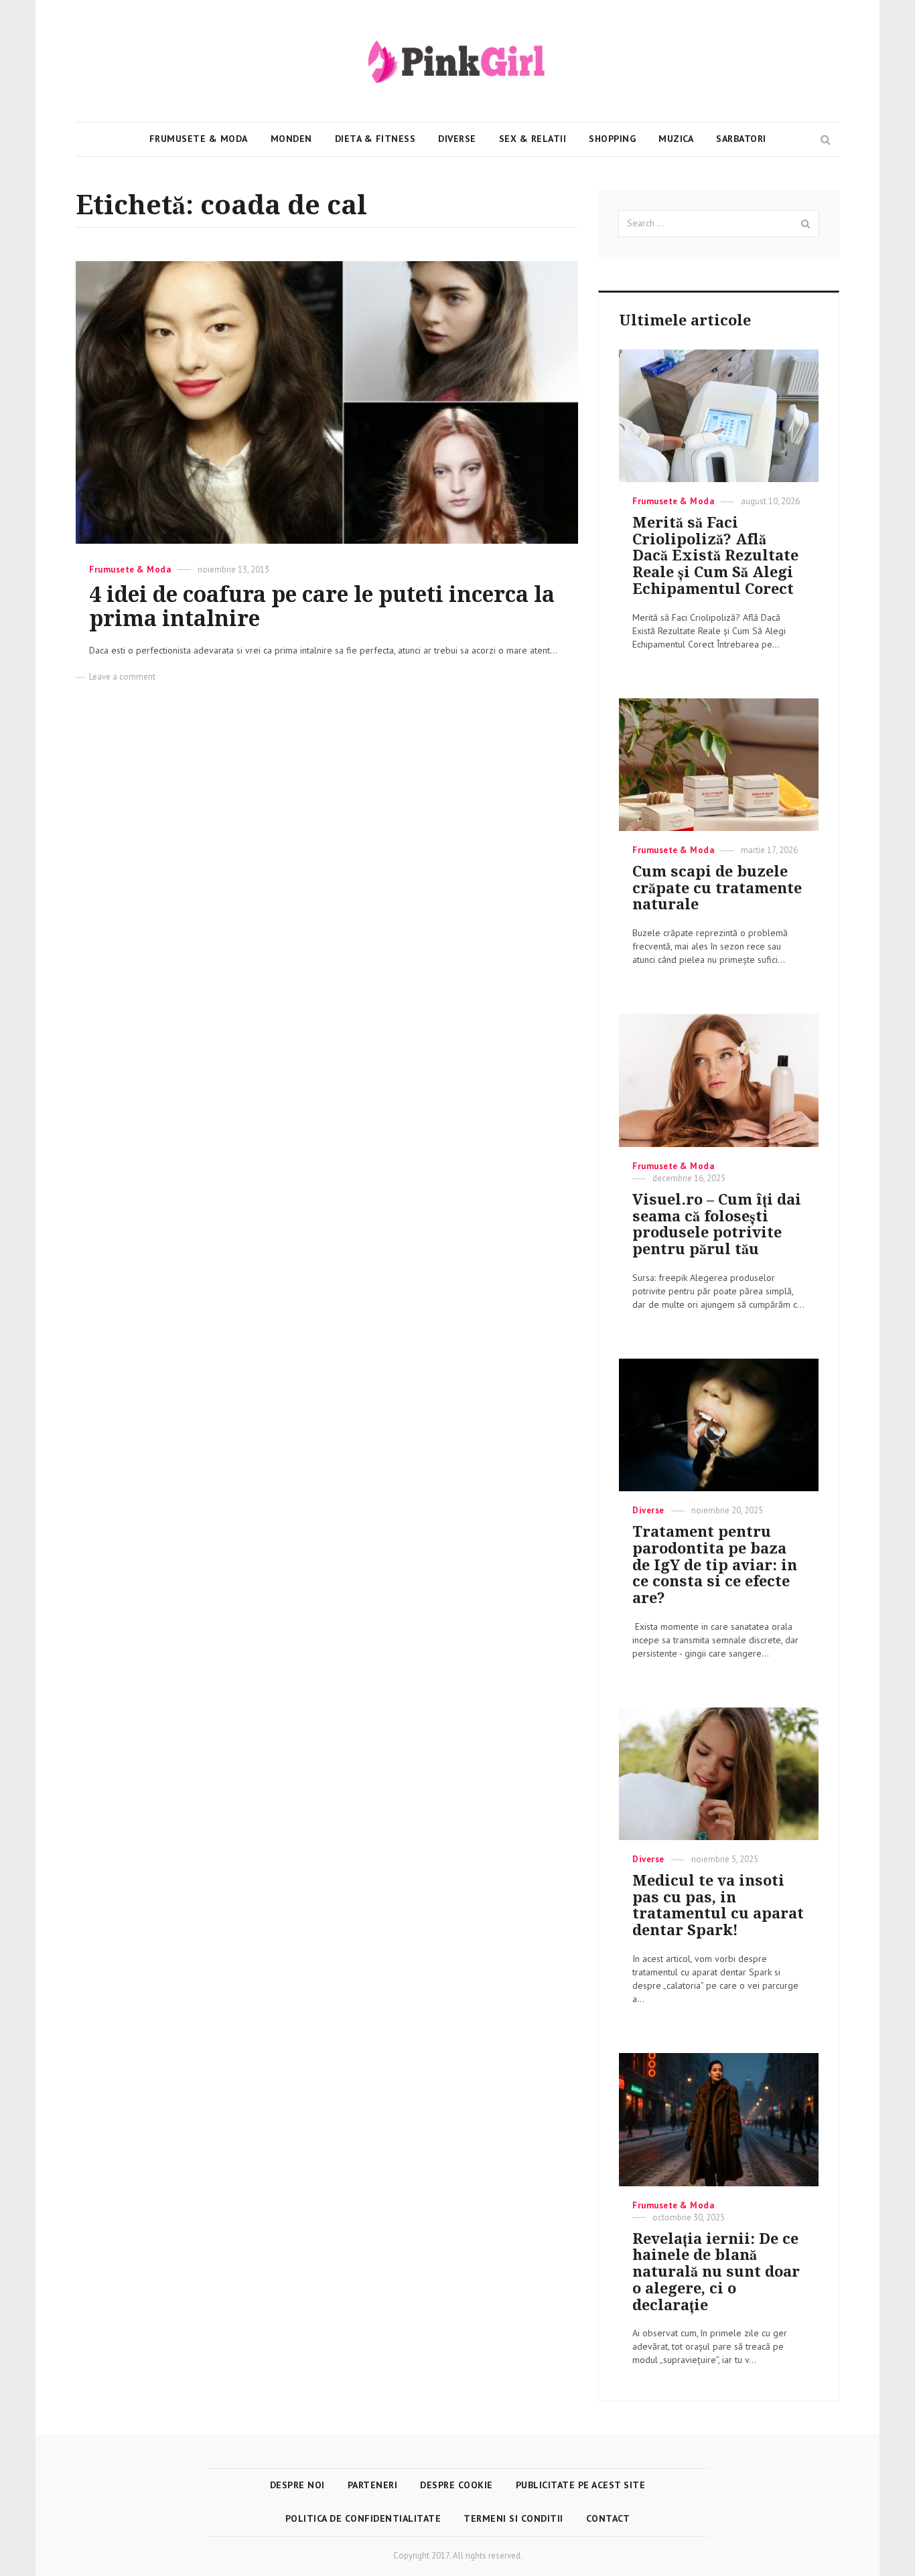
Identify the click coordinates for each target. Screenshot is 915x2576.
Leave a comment (122, 677)
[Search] (806, 224)
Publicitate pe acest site (581, 2485)
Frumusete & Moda (199, 139)
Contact (608, 2518)
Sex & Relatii (533, 139)
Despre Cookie (456, 2485)
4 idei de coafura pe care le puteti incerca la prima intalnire (322, 607)
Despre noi (297, 2485)
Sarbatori (741, 139)
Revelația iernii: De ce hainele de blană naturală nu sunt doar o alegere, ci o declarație (716, 2272)
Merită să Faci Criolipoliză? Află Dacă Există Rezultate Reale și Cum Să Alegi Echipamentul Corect (715, 556)
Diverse (457, 139)
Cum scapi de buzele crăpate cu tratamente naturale (717, 888)
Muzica (676, 139)
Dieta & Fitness (375, 139)
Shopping (612, 139)
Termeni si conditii (513, 2518)
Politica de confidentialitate (363, 2518)
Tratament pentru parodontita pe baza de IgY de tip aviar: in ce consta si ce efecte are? (715, 1565)
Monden (291, 139)
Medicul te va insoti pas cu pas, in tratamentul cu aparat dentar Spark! (718, 1905)
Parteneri (373, 2485)
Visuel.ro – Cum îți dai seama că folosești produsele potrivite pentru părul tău (717, 1224)
